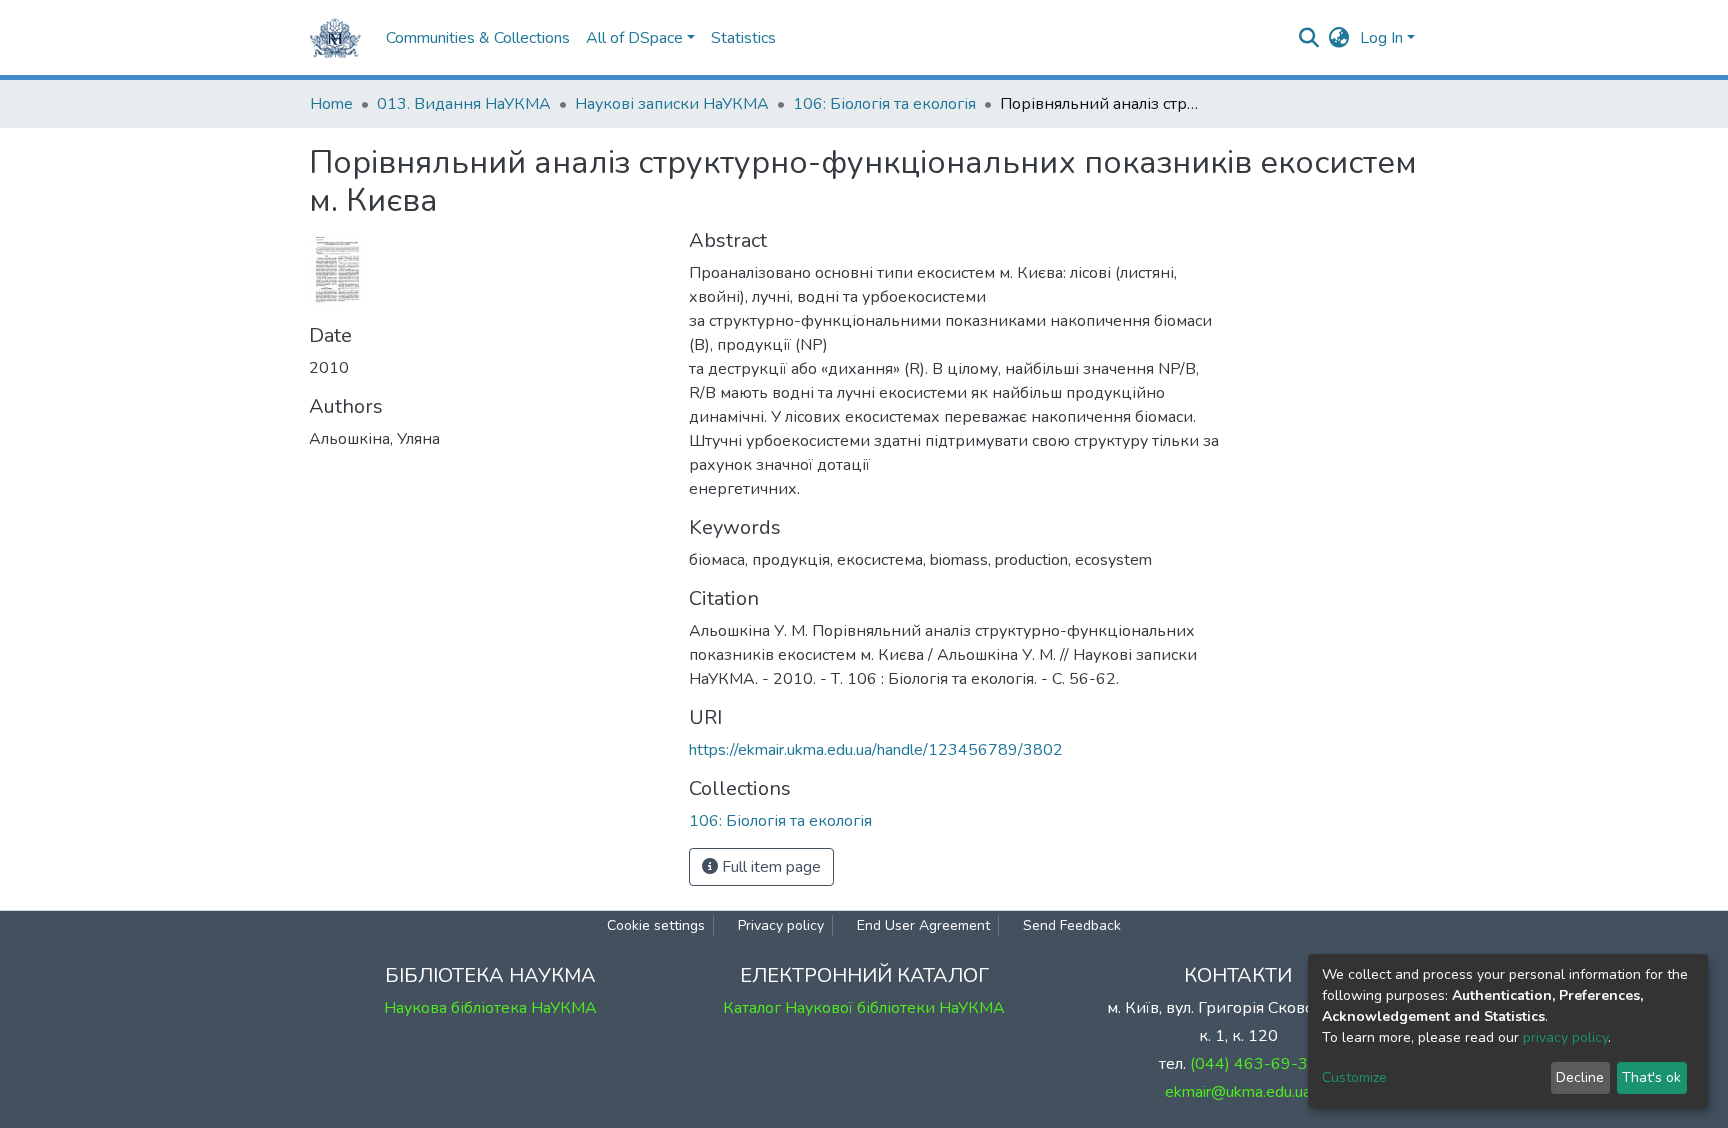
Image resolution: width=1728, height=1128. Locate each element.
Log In (1381, 38)
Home (331, 104)
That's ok (1651, 1077)
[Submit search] (1309, 38)
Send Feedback (1072, 925)
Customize (1354, 1077)
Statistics (743, 38)
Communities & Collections (478, 38)
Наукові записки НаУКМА (672, 104)
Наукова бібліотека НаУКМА (490, 1008)
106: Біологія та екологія (884, 104)
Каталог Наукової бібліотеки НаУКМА (864, 1008)
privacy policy (1565, 1037)
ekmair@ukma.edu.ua (1238, 1092)
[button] (1339, 38)
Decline (1580, 1077)
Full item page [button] (769, 867)
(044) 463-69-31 (1254, 1064)
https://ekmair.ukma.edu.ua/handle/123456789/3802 (876, 750)
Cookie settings (656, 925)
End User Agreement (923, 925)
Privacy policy (781, 925)
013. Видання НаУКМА (464, 104)
